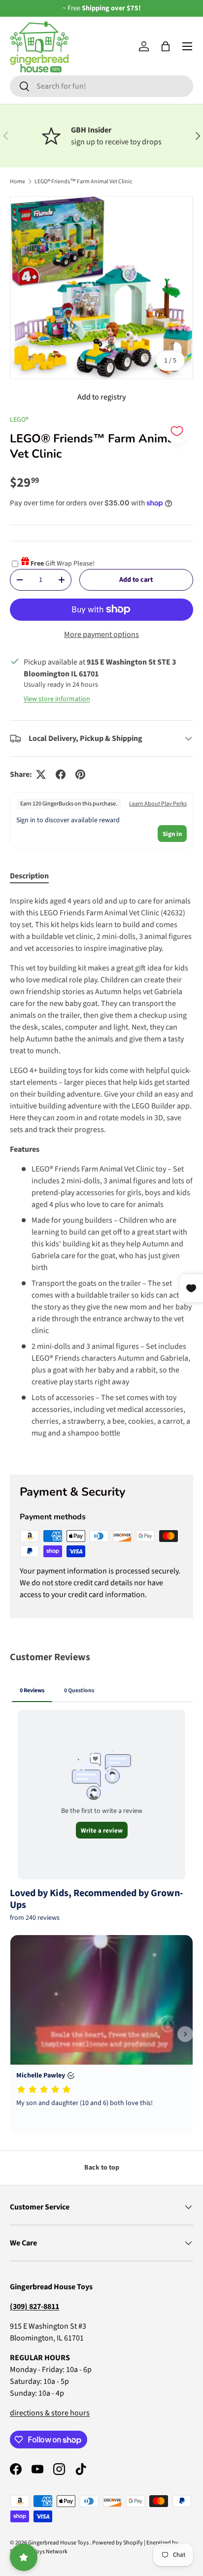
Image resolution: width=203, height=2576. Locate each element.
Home (17, 182)
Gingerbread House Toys (59, 2543)
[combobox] (101, 86)
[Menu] (187, 46)
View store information (57, 699)
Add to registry (101, 397)
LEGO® (19, 420)
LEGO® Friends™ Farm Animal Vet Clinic (83, 182)
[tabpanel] (101, 1177)
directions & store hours (50, 2413)
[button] (166, 46)
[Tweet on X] (41, 774)
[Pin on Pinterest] (80, 774)
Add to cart (136, 580)
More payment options (101, 635)
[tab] (29, 876)
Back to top (102, 2168)
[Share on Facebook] (61, 774)
